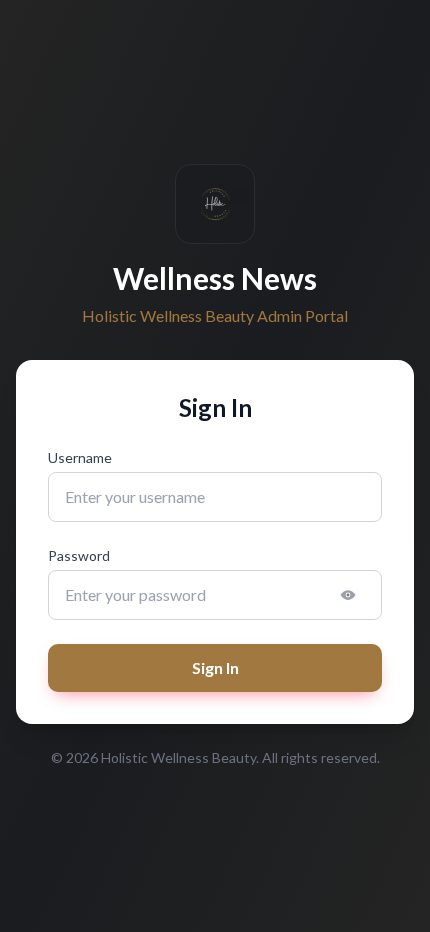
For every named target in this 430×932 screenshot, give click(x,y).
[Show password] (348, 595)
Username (80, 457)
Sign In (215, 667)
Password (79, 555)
